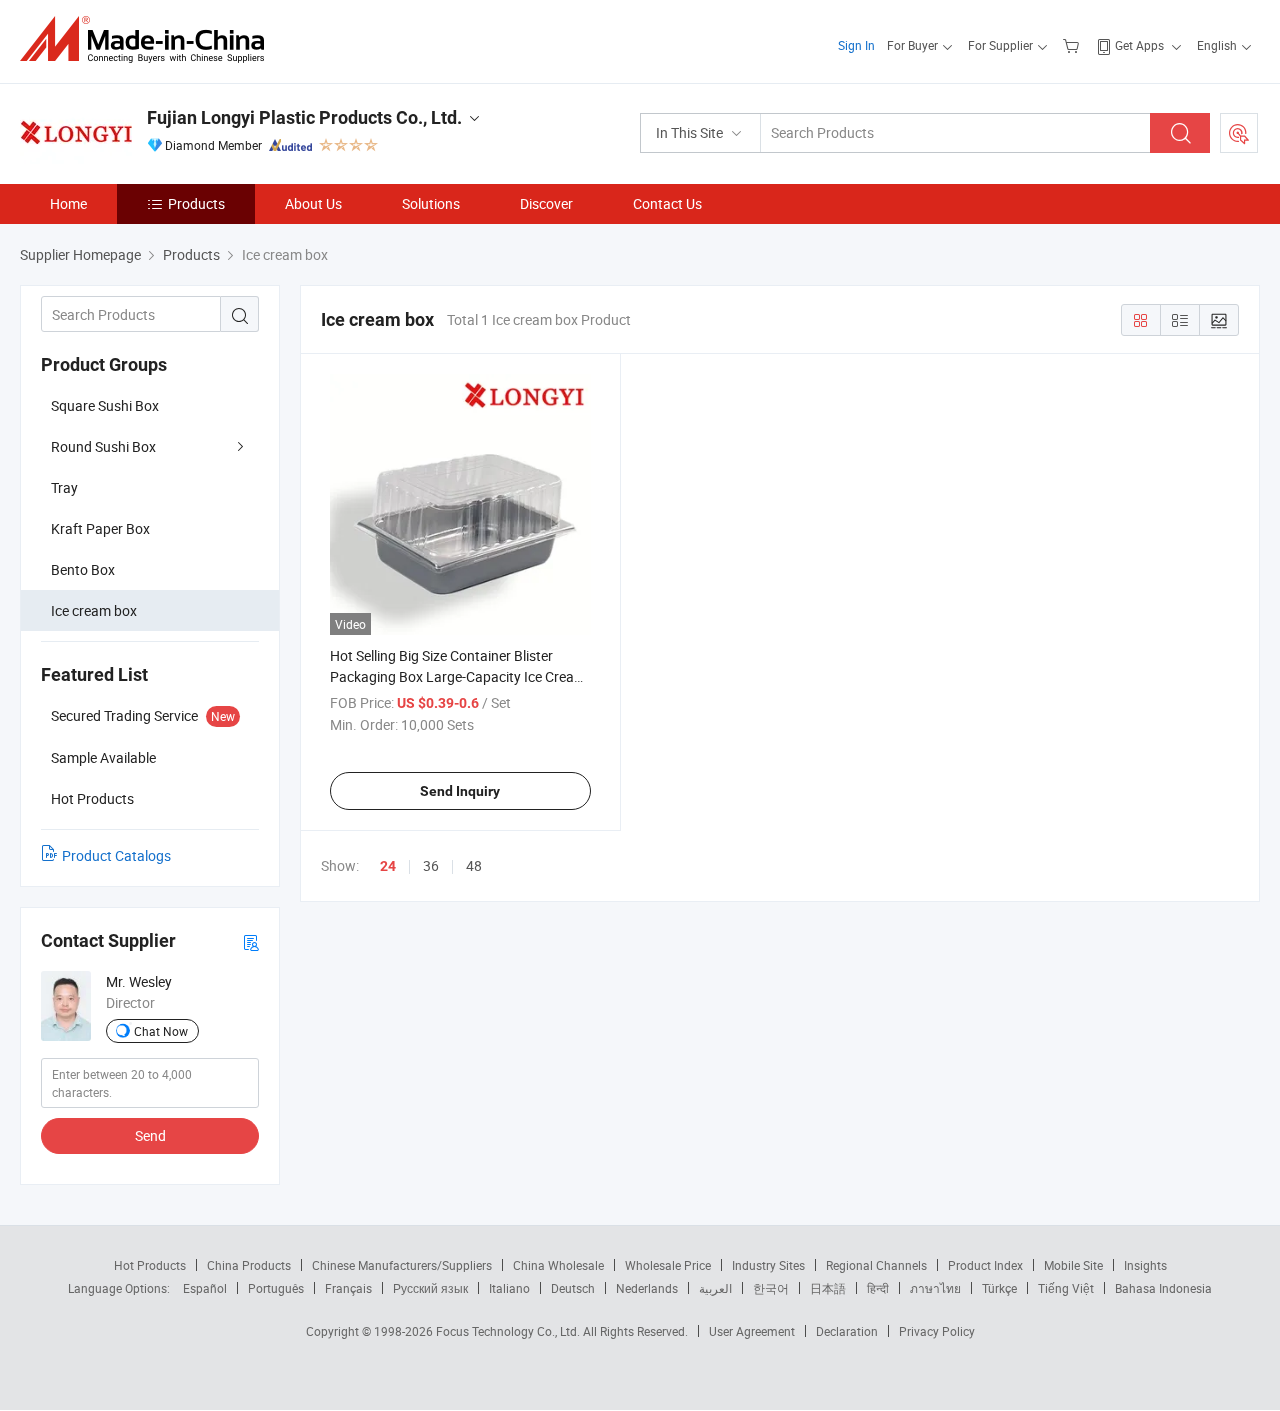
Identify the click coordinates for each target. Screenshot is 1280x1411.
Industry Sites (768, 1265)
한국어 (771, 1288)
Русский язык (430, 1288)
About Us (313, 203)
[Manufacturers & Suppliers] (148, 39)
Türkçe (999, 1288)
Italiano (509, 1288)
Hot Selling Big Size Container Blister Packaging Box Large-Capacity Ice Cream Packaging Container (458, 676)
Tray (64, 487)
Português (276, 1288)
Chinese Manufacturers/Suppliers (402, 1265)
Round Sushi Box (103, 446)
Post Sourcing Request (1239, 133)
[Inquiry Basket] (1073, 45)
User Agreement (752, 1331)
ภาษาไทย (935, 1288)
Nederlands (647, 1288)
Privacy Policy (937, 1331)
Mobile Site (1073, 1265)
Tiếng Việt (1066, 1288)
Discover (546, 203)
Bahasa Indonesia (1163, 1288)
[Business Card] (251, 941)
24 (388, 866)
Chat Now (161, 1031)
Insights (1145, 1265)
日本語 (828, 1288)
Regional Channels (876, 1265)
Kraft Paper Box (100, 528)
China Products (249, 1265)
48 (474, 865)
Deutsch (573, 1288)
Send (150, 1135)
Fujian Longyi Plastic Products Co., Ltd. (304, 117)
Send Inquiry (460, 791)
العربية (715, 1288)
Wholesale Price (668, 1265)
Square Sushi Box (105, 405)
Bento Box (83, 569)
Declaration (847, 1331)
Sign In (856, 45)
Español (205, 1288)
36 (431, 865)
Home (68, 203)
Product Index (985, 1265)
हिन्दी (878, 1288)
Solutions (431, 203)
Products (196, 203)
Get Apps (1139, 45)
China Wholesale (558, 1265)
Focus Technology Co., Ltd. (509, 1331)
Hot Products (150, 1265)
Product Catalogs (116, 855)
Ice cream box (94, 610)
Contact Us (667, 203)
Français (348, 1288)
